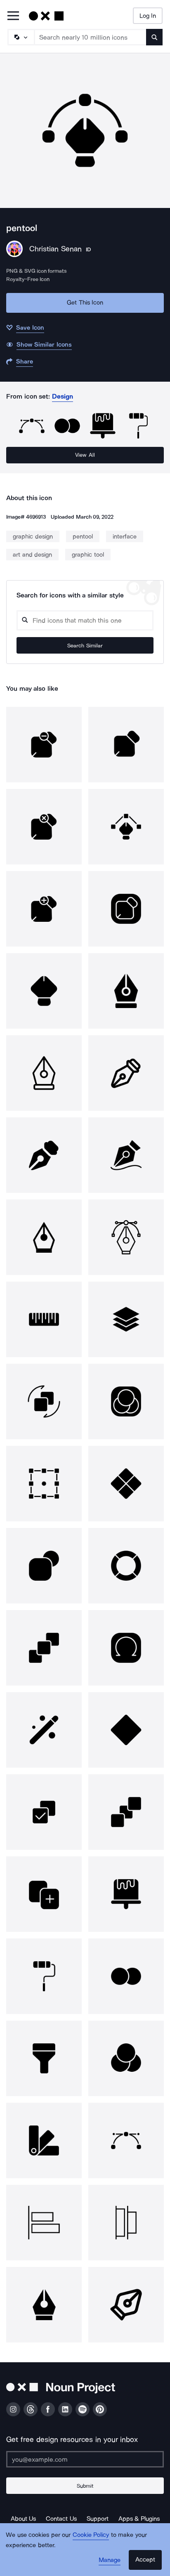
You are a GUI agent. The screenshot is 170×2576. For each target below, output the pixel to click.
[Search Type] (21, 37)
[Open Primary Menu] (13, 16)
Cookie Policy (91, 2535)
